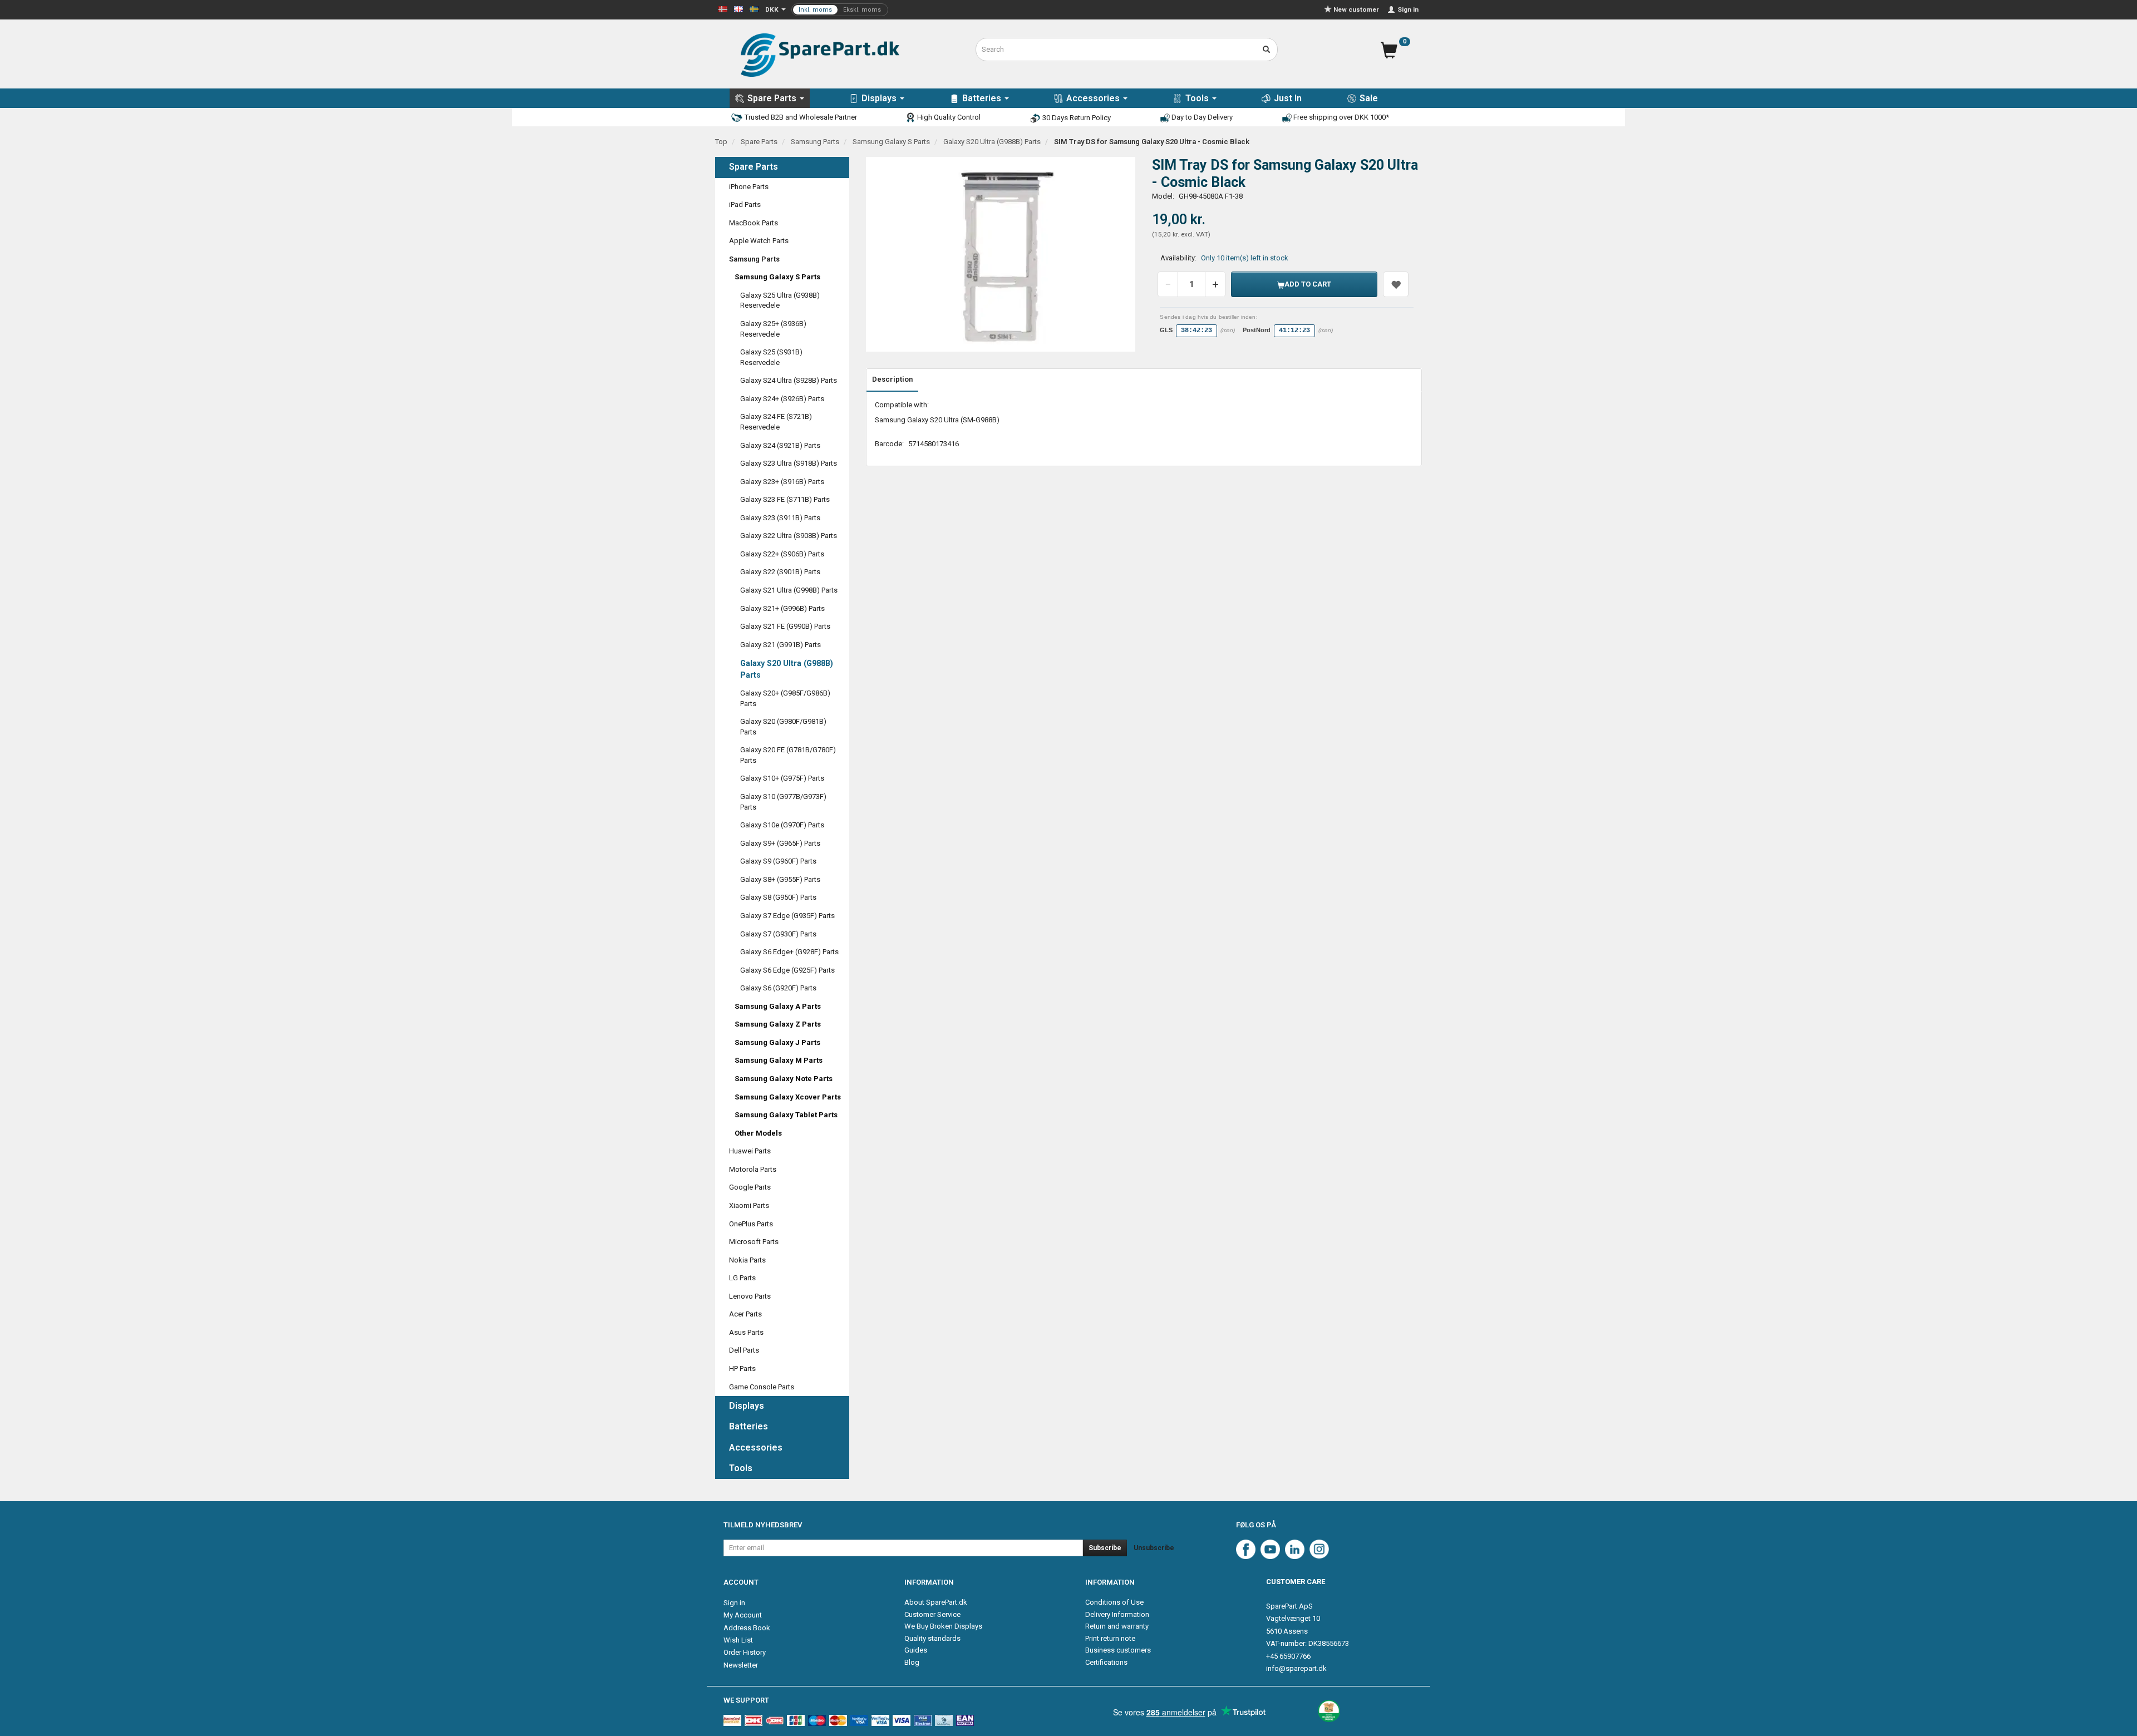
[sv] (754, 9)
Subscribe (1105, 1548)
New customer (1356, 9)
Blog (912, 1662)
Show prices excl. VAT (840, 10)
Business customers (1118, 1650)
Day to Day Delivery (1201, 117)
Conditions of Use (1114, 1602)
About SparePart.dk (936, 1602)
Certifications (1106, 1662)
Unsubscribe (1154, 1548)
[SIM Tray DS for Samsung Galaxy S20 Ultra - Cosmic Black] (1001, 254)
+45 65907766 (1288, 1656)
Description (892, 379)
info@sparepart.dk (1296, 1668)
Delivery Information (1117, 1614)
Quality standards (932, 1638)
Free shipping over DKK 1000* (1340, 117)
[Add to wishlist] (1396, 284)
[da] (723, 9)
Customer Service (932, 1614)
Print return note (1110, 1638)
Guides (916, 1650)
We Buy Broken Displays (943, 1626)
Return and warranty (1117, 1626)
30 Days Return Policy (1076, 118)
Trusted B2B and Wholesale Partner (800, 117)
